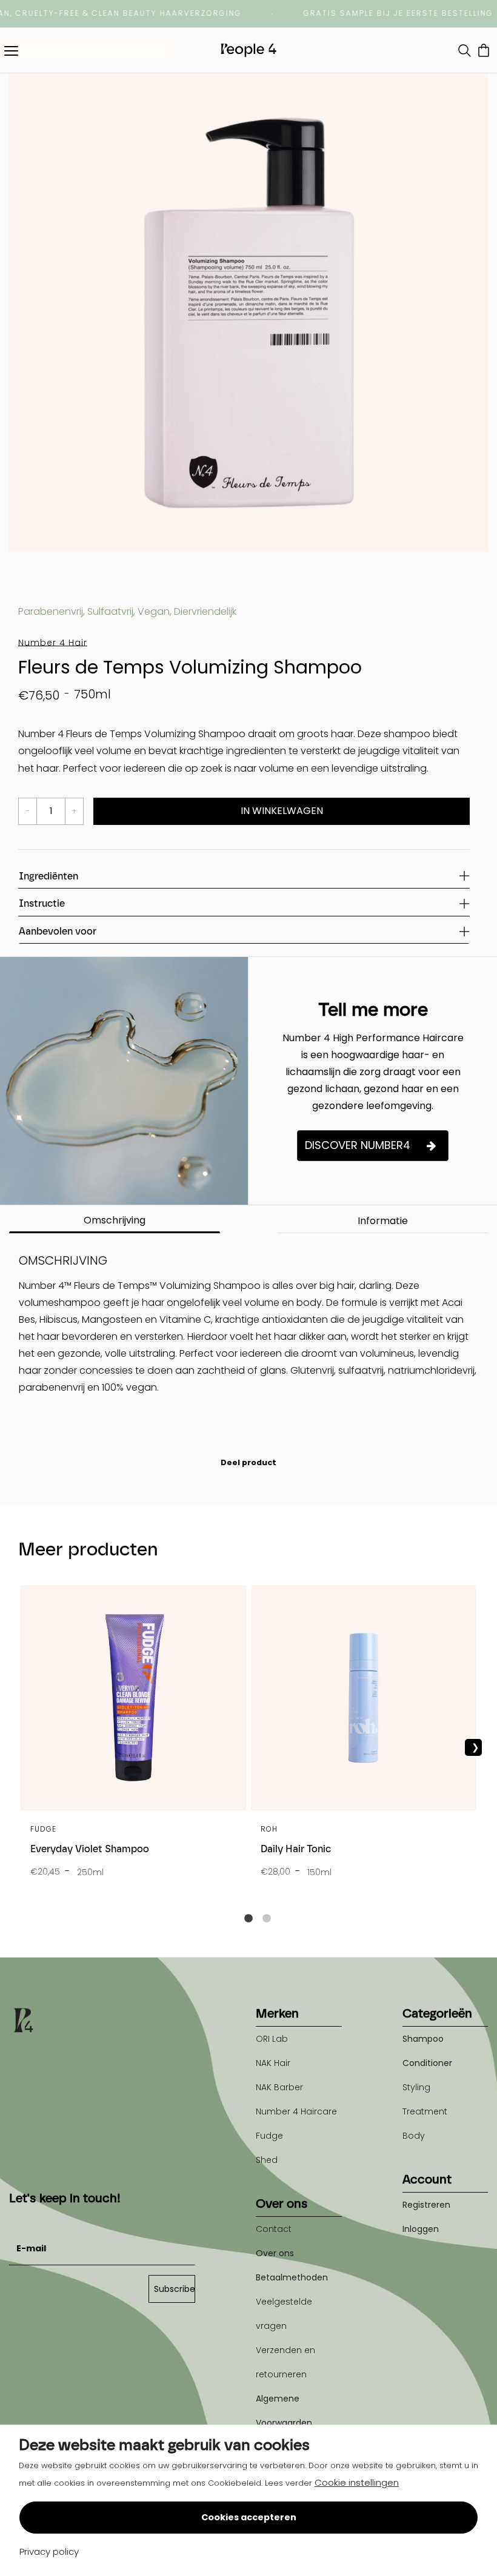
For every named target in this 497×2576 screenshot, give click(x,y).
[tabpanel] (133, 1738)
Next (473, 1747)
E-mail (24, 2219)
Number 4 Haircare (296, 2111)
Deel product (248, 1462)
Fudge (269, 2136)
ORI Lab (272, 2039)
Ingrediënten (48, 876)
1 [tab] (248, 1919)
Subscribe (175, 2289)
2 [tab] (267, 1919)
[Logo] (248, 50)
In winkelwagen (282, 811)
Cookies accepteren (249, 2517)
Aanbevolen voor (58, 931)
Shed (267, 2160)
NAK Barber (279, 2087)
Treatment (425, 2111)
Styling (416, 2087)
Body (414, 2136)
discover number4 (358, 1145)
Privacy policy (49, 2551)
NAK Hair (273, 2063)
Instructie (42, 903)
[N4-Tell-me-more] (124, 1081)
